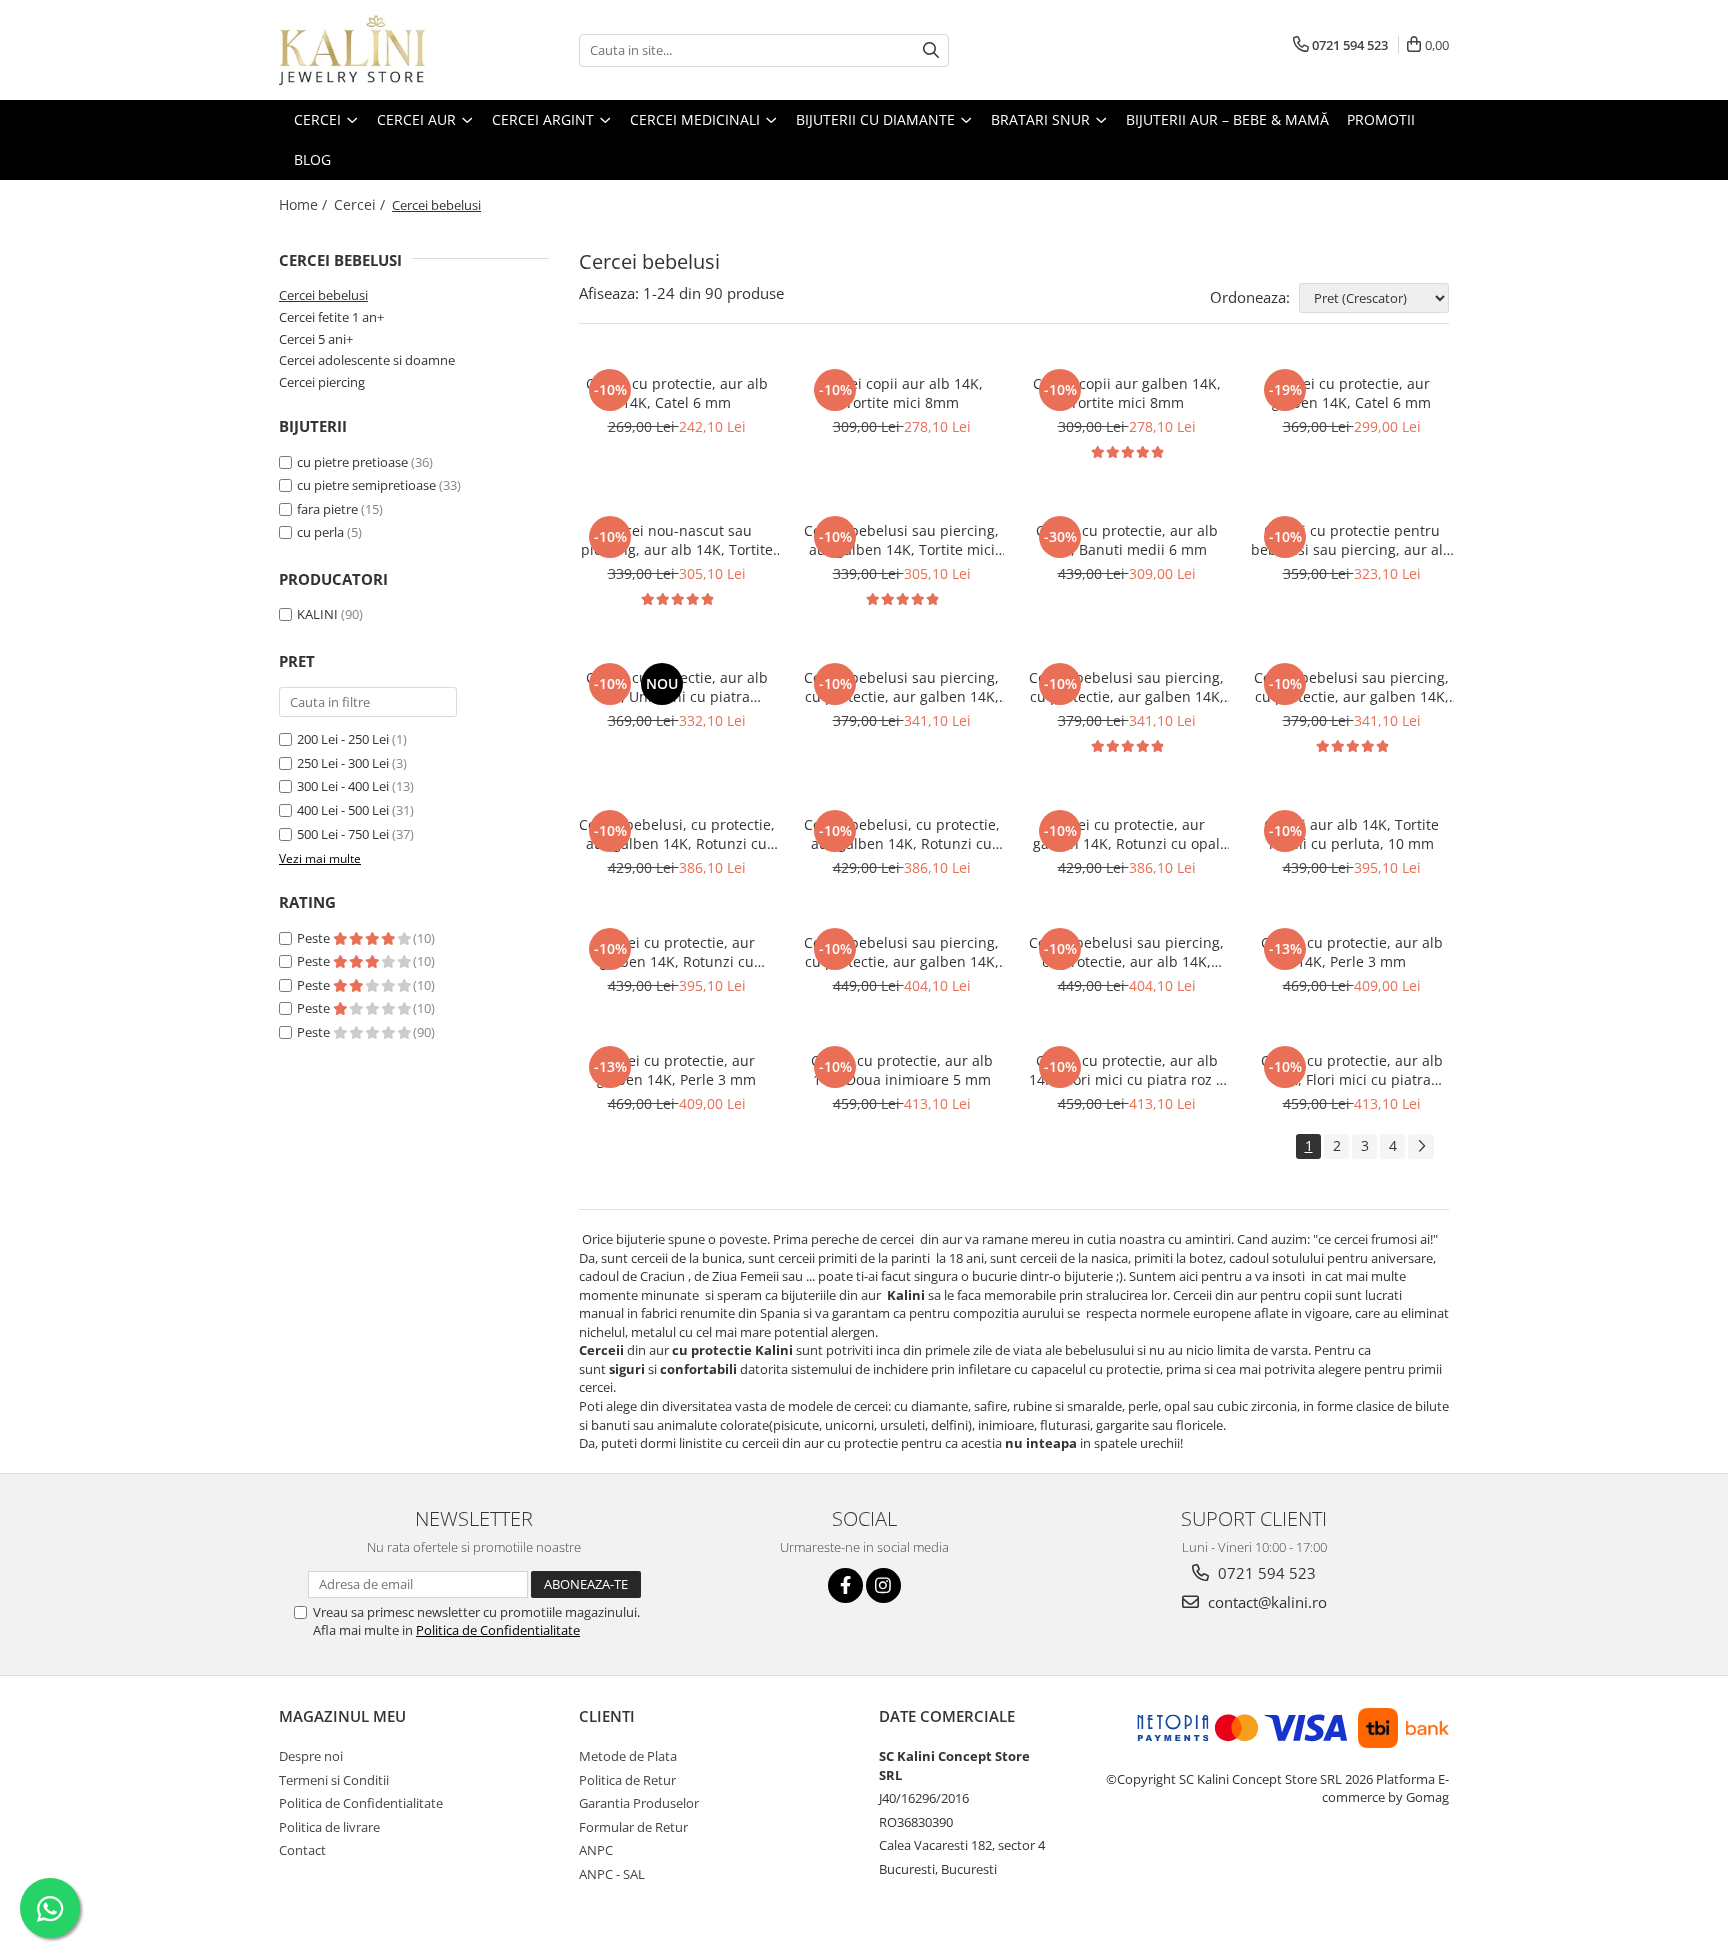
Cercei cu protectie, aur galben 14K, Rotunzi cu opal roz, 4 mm (1126, 834)
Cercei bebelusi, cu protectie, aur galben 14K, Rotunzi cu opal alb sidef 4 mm (902, 834)
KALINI (317, 614)
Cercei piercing (322, 382)
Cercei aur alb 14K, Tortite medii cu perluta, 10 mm (1351, 834)
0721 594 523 (1265, 1573)
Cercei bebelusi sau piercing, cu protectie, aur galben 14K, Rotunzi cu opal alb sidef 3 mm (901, 687)
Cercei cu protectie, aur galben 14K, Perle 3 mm (676, 1070)
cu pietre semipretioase (368, 485)
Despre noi (311, 1756)
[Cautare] (931, 50)
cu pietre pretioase (354, 462)
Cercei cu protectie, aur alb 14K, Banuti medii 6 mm (1127, 540)
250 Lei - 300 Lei (343, 763)
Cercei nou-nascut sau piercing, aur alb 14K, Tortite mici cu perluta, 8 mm (677, 540)
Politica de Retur (627, 1780)
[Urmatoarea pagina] (1421, 1146)
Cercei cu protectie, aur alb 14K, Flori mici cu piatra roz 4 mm (1126, 1070)
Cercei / (361, 204)
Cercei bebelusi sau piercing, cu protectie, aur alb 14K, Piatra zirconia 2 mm (1126, 952)
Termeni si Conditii (334, 1780)
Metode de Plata (628, 1756)
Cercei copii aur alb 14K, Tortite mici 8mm (901, 393)
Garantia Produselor (639, 1803)
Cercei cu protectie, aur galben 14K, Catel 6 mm (1351, 393)
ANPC (596, 1850)
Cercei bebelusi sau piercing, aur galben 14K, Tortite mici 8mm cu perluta (901, 540)
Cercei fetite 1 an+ (331, 317)
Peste (315, 938)
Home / (305, 204)
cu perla (322, 532)
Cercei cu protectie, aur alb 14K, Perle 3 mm (1352, 952)
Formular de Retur (633, 1827)
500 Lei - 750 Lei (343, 834)
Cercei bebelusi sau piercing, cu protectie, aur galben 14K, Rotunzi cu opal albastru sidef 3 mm (1351, 687)
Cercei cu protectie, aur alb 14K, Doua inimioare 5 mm (902, 1070)
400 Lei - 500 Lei (343, 810)
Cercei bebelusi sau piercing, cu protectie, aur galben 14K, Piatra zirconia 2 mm (901, 952)
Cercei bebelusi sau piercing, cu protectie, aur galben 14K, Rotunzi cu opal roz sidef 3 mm (1126, 687)
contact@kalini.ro (1265, 1602)
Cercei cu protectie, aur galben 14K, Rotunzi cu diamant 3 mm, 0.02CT (676, 952)
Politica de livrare (329, 1827)
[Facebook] (845, 1585)
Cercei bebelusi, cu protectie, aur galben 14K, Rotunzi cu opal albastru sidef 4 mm (677, 834)
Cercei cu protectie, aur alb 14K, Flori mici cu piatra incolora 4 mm (1352, 1070)
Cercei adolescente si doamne (367, 360)
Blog (312, 159)
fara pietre (329, 509)
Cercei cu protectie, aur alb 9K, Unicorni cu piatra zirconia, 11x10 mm (677, 687)
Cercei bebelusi (323, 295)
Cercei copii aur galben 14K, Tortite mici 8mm (1127, 393)
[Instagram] (883, 1585)
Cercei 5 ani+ (316, 339)
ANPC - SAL (612, 1874)
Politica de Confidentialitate (498, 1630)
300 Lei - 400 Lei (343, 786)
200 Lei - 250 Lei (343, 739)
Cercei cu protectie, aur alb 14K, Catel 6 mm (677, 393)
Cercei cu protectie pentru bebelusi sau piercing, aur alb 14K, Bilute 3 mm (1351, 540)
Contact (302, 1850)
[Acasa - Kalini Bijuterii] (379, 50)
